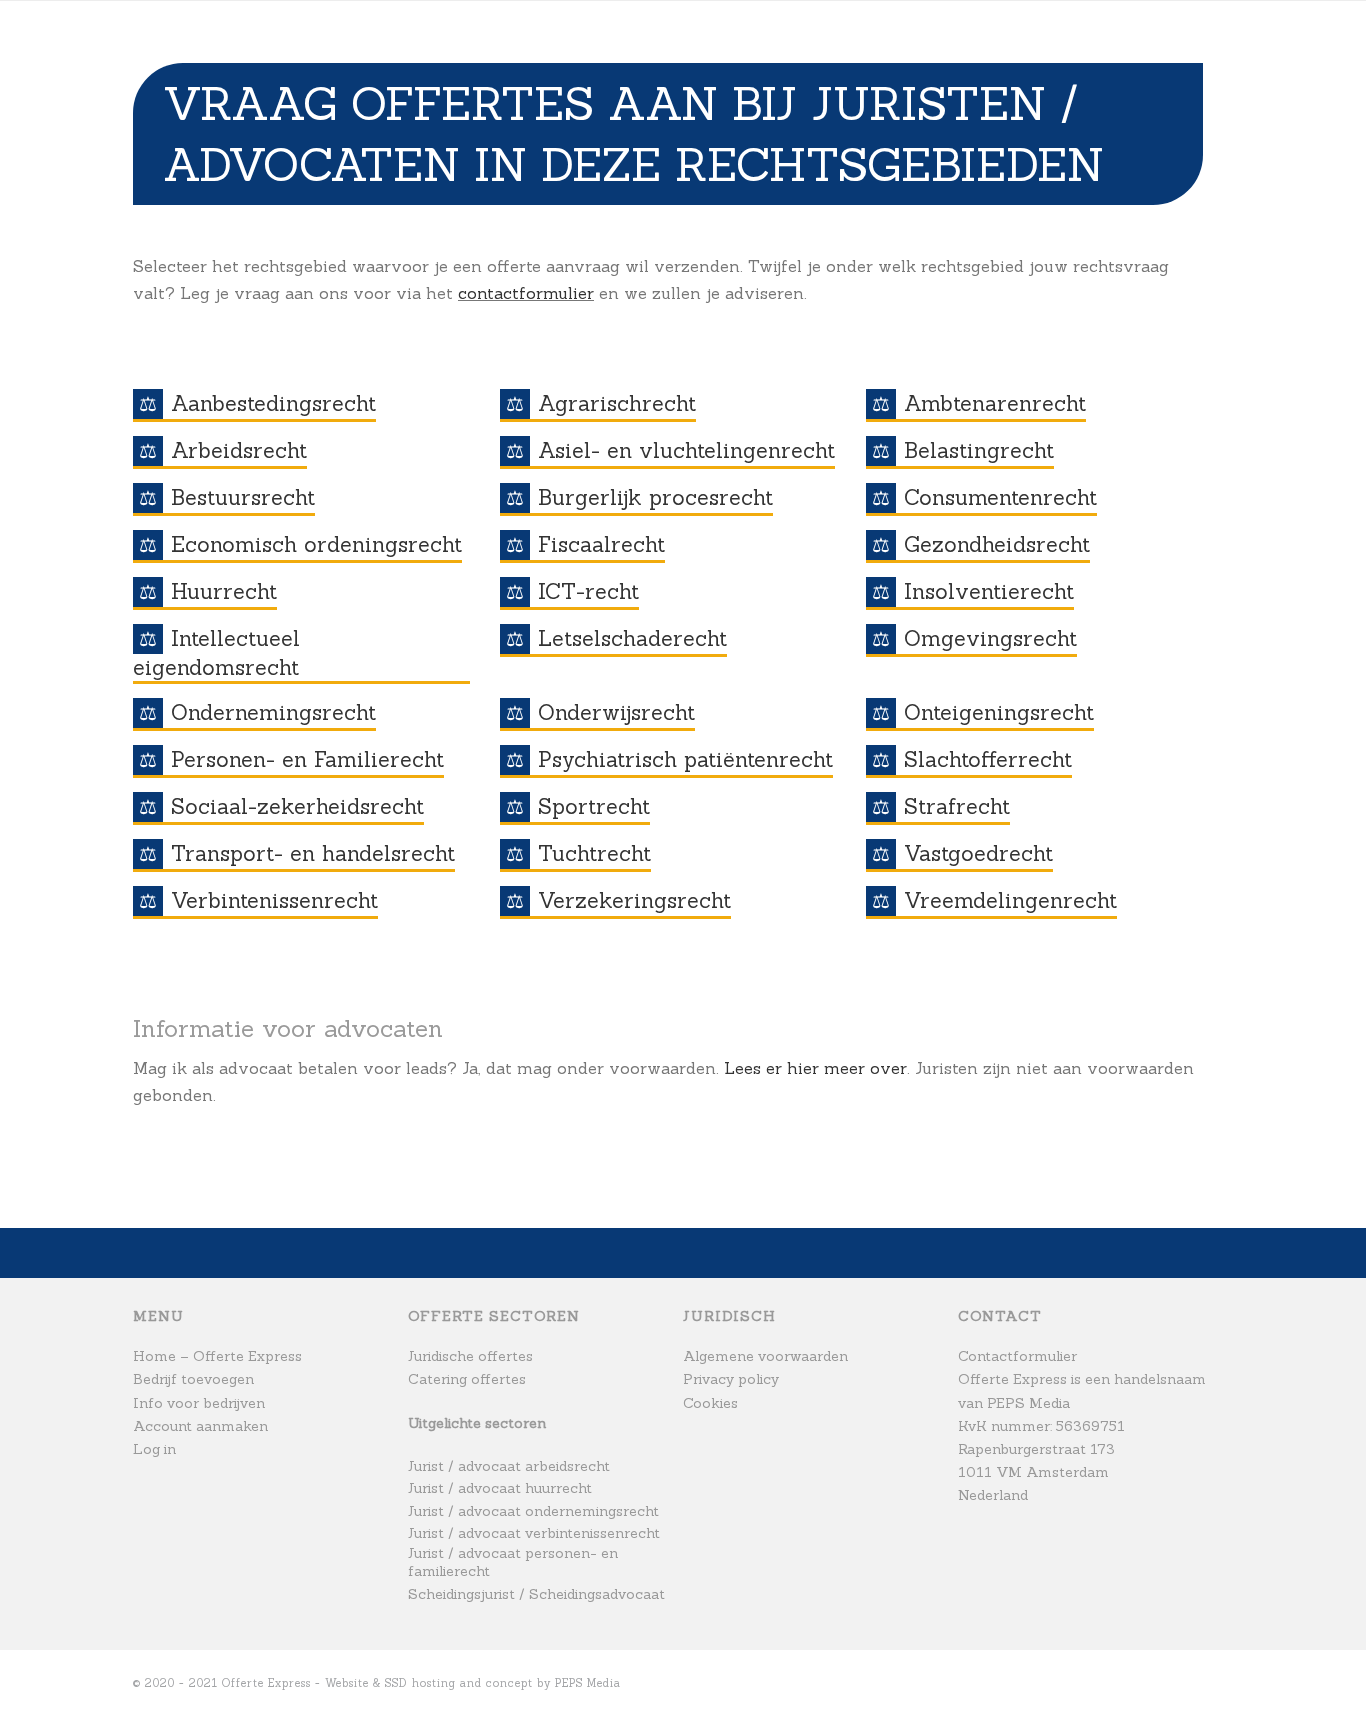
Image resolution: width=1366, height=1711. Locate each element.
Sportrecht (594, 806)
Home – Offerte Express (217, 1356)
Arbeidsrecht (239, 450)
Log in (154, 1449)
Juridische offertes (470, 1356)
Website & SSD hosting (390, 1683)
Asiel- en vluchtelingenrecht (686, 450)
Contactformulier (1017, 1356)
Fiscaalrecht (601, 544)
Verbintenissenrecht (274, 900)
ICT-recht (588, 591)
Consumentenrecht (1000, 497)
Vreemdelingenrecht (1010, 900)
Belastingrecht (979, 450)
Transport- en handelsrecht (313, 853)
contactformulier (526, 293)
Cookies (710, 1403)
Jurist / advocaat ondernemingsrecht (533, 1511)
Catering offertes (467, 1379)
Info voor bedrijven (199, 1403)
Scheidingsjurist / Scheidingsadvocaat (536, 1594)
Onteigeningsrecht (999, 712)
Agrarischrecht (617, 403)
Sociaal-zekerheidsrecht (297, 806)
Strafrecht (957, 806)
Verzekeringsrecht (634, 900)
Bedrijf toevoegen (193, 1379)
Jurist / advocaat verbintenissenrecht (534, 1533)
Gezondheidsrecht (997, 544)
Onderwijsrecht (616, 712)
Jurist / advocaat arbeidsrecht (509, 1466)
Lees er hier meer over (815, 1068)
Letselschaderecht (632, 638)
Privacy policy (731, 1379)
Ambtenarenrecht (995, 403)
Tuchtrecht (594, 853)
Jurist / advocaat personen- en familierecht (513, 1562)
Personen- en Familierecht (307, 759)
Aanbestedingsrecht (273, 403)
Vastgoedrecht (978, 853)
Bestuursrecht (243, 497)
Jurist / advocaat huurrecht (500, 1488)
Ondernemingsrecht (273, 712)
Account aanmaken (200, 1426)
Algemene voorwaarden (765, 1356)
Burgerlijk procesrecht (655, 497)
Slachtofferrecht (988, 759)
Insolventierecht (989, 591)
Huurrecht (224, 591)
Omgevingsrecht (990, 638)
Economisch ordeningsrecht (316, 544)
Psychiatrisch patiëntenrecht (685, 759)
